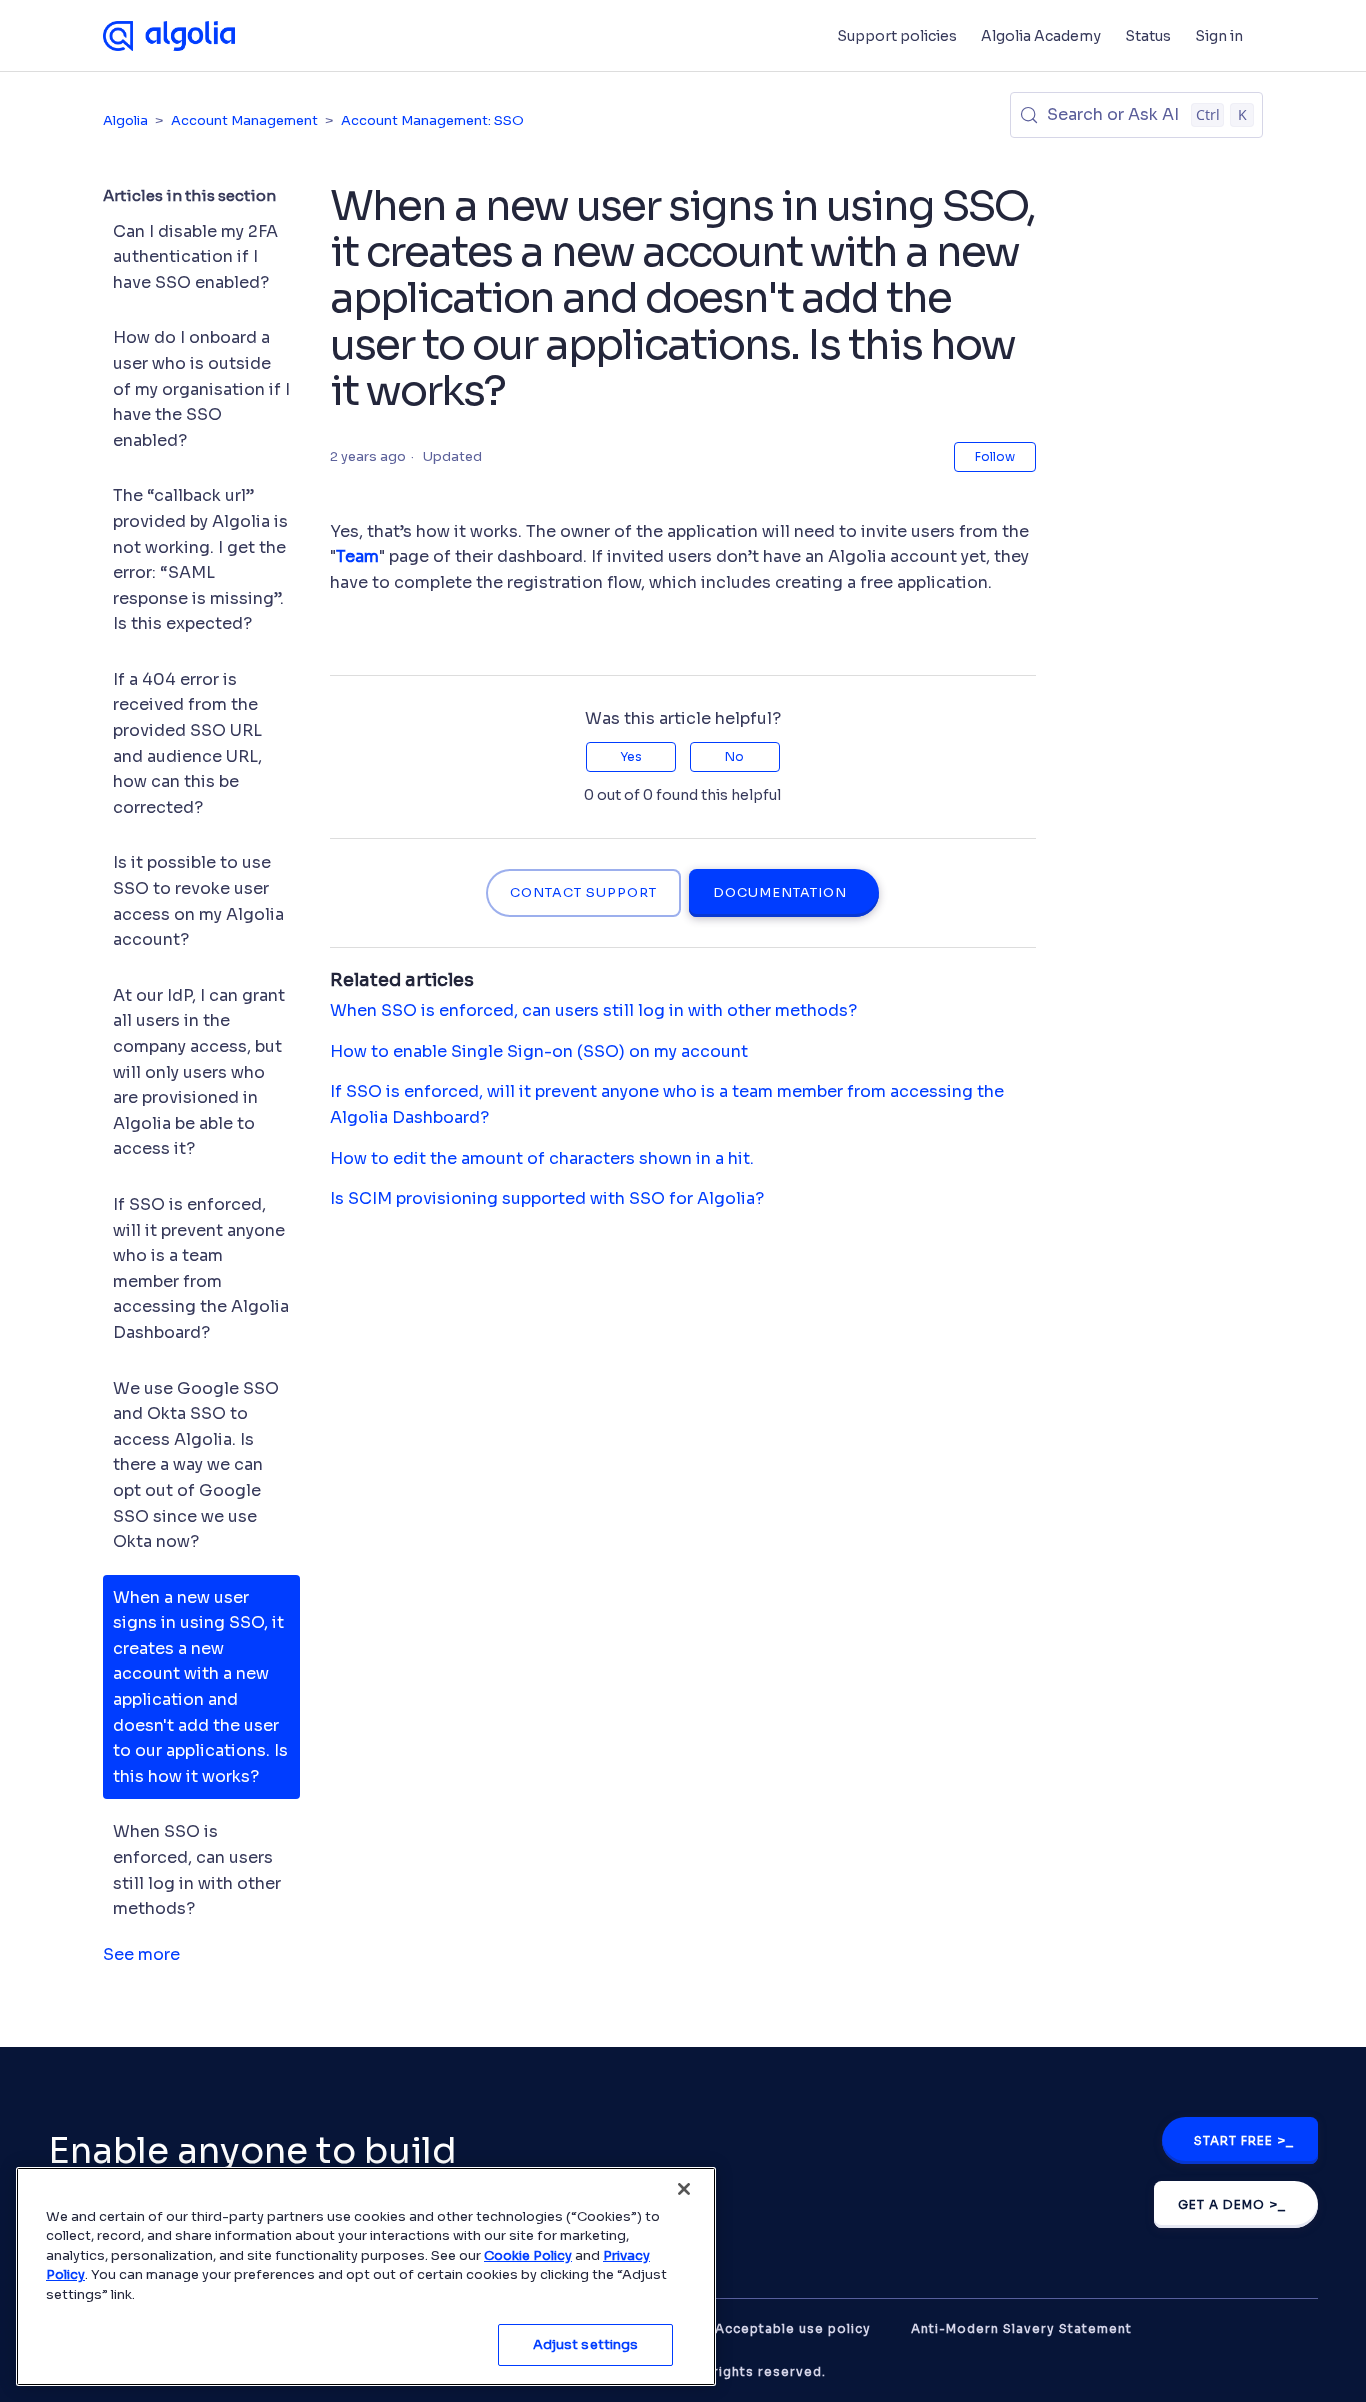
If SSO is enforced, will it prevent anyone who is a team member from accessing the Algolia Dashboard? (201, 1268)
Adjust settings (586, 2344)
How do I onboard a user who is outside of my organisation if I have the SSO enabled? (201, 388)
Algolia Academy (1041, 36)
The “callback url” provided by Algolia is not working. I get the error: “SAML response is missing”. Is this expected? (200, 559)
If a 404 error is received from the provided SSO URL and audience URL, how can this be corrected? (187, 743)
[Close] (684, 2189)
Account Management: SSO (432, 120)
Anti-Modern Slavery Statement (1021, 2328)
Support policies (897, 36)
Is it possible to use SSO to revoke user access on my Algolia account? (198, 901)
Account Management (244, 120)
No (734, 756)
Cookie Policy (528, 2255)
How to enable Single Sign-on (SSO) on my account (539, 1051)
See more (141, 1954)
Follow (995, 456)
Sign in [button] (1219, 36)
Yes (631, 756)
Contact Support (583, 893)
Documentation (780, 893)
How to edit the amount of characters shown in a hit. (542, 1158)
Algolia (125, 120)
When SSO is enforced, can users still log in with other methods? (197, 1870)
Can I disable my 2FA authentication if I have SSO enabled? (195, 257)
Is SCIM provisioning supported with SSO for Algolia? (547, 1198)
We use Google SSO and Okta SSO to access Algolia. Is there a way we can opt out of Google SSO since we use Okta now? (196, 1465)
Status (1148, 36)
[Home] (169, 36)
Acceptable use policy (793, 2328)
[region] (366, 2276)
